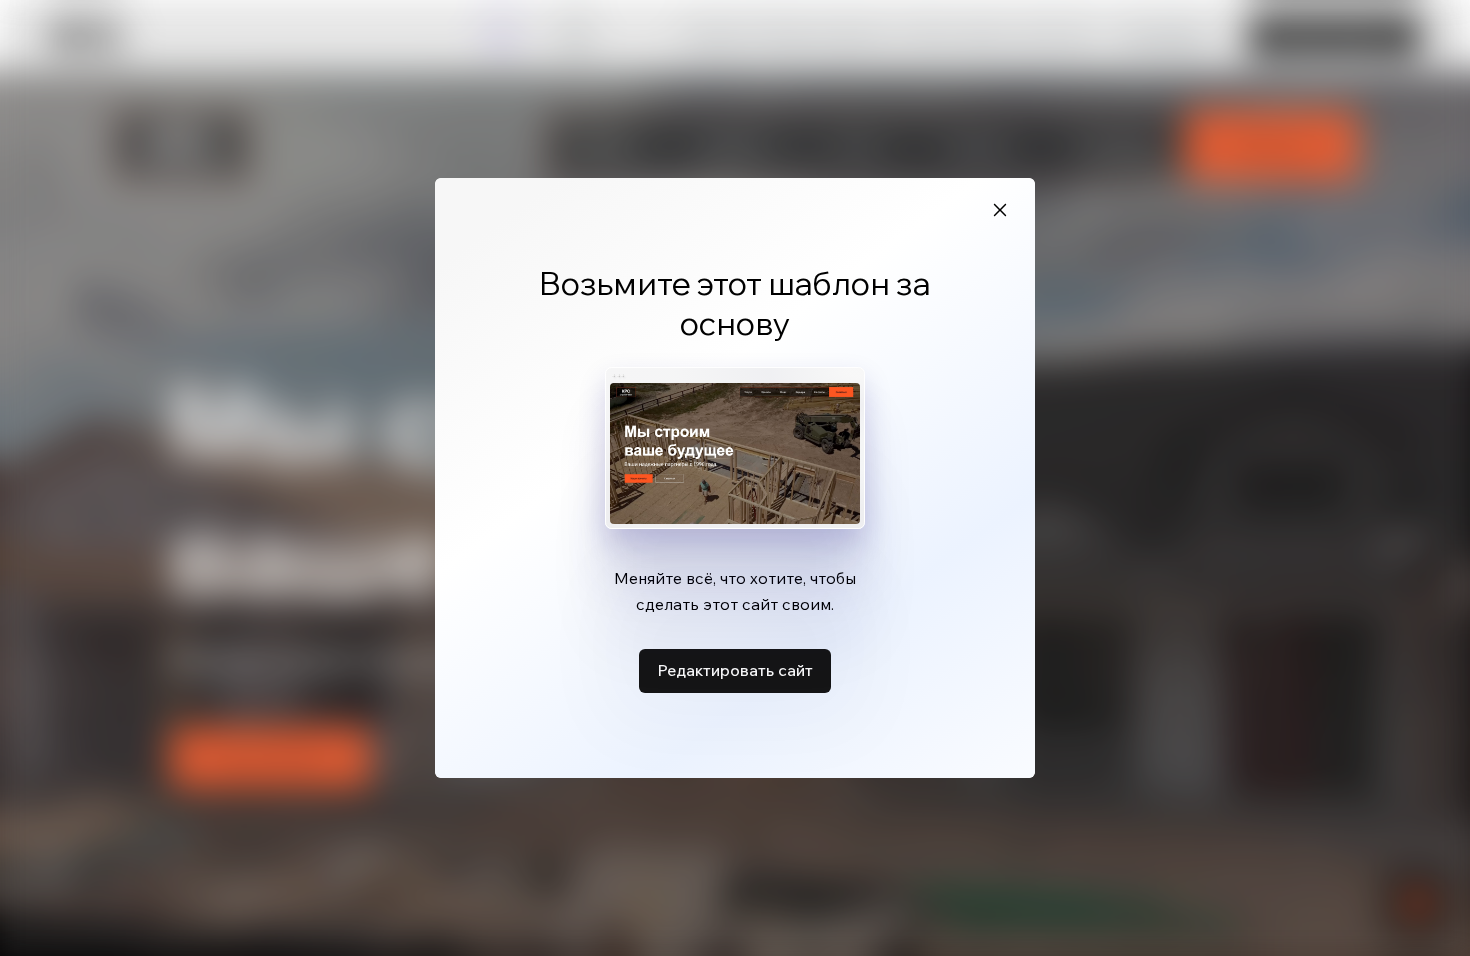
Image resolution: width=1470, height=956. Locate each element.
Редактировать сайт (735, 670)
